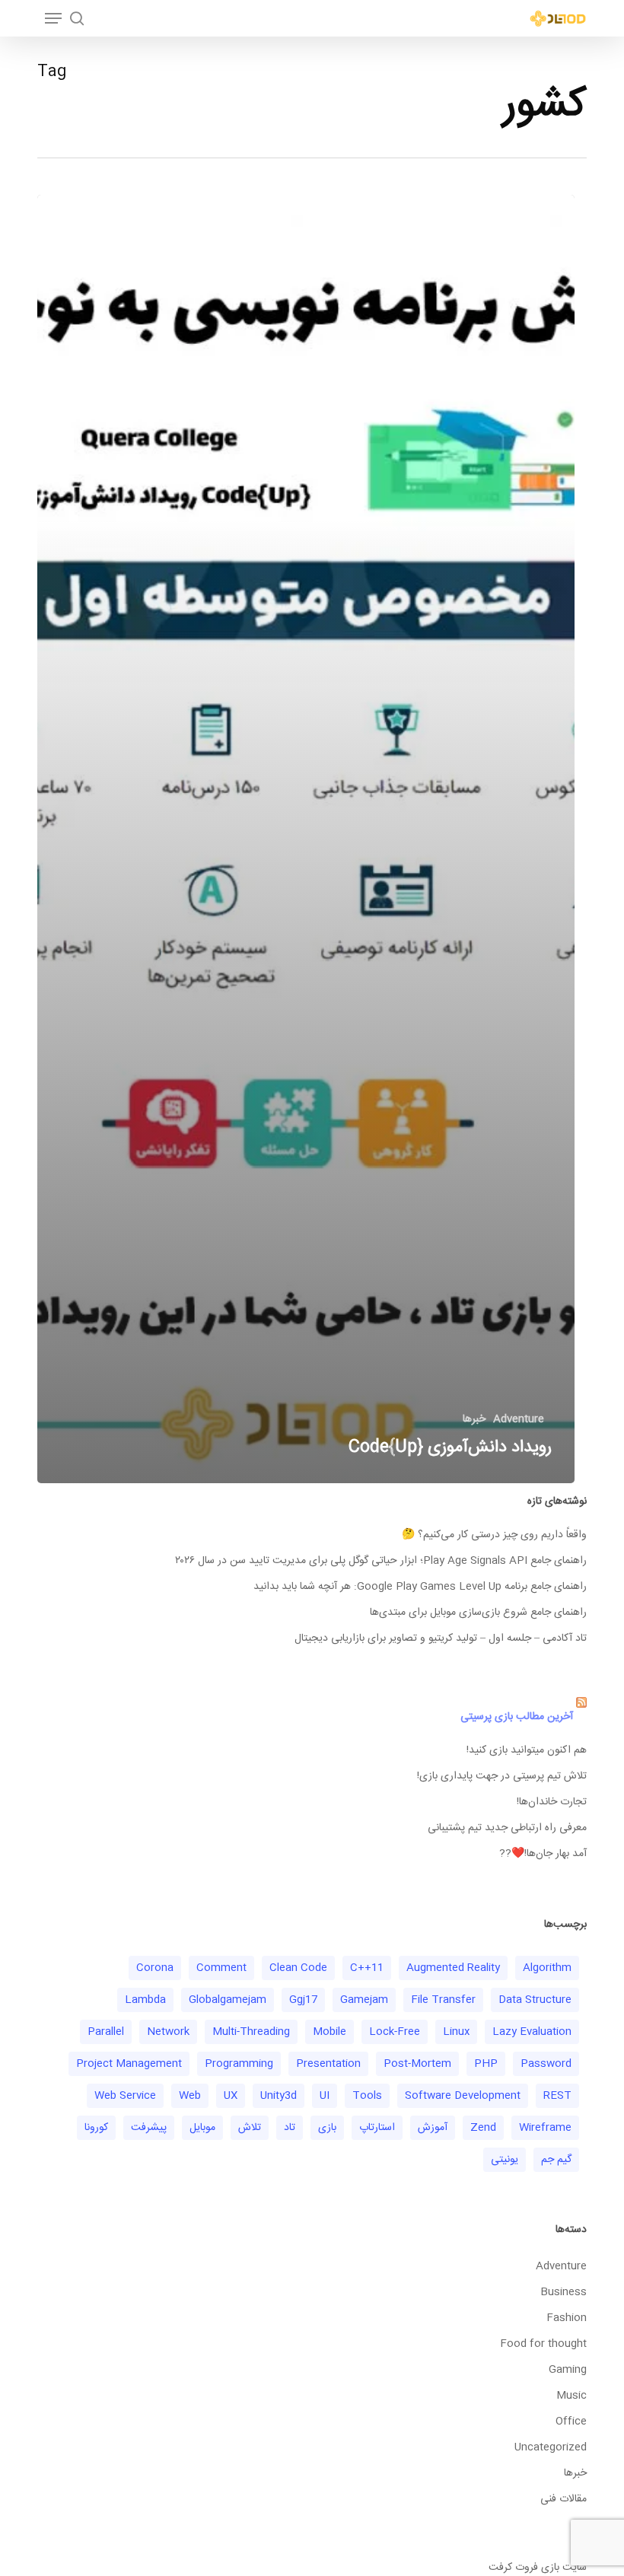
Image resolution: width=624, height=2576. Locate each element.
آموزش (433, 2128)
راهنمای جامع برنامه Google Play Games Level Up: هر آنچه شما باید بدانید (420, 1587)
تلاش (250, 2128)
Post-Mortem (417, 2064)
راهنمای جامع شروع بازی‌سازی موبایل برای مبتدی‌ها (478, 1613)
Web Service (125, 2096)
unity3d (279, 2096)
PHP (486, 2064)
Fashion (567, 2318)
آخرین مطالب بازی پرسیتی (517, 1717)
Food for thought (543, 2344)
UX (231, 2096)
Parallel (106, 2032)
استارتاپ (377, 2128)
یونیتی (505, 2160)
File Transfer (443, 2000)
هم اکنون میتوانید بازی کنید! (527, 1750)
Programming (239, 2064)
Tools (367, 2096)
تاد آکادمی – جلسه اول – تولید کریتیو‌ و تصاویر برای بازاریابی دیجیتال (441, 1638)
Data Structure (535, 2000)
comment (221, 1968)
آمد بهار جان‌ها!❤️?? (543, 1854)
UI (325, 2096)
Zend (483, 2128)
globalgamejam (228, 2000)
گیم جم (556, 2160)
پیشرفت (149, 2128)
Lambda (145, 2000)
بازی (327, 2128)
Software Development (463, 2096)
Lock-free (395, 2032)
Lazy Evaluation (532, 2032)
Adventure (519, 1420)
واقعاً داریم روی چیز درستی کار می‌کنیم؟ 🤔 (494, 1535)
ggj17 (303, 2000)
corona (155, 1968)
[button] (53, 18)
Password (546, 2064)
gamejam (364, 2000)
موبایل (202, 2128)
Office (571, 2422)
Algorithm (547, 1968)
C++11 (367, 1968)
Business (564, 2292)
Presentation (328, 2064)
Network (168, 2032)
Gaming (568, 2370)
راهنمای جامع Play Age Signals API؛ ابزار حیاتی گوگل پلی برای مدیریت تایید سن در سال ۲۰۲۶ (381, 1561)
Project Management (129, 2064)
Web (190, 2096)
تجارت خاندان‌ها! (552, 1802)
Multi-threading (251, 2032)
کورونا (96, 2128)
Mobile (330, 2032)
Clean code (298, 1968)
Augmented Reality (453, 1968)
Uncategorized (551, 2447)
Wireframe (545, 2128)
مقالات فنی (564, 2499)
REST (557, 2096)
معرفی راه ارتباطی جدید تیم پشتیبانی (507, 1828)
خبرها (474, 1420)
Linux (456, 2032)
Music (571, 2396)
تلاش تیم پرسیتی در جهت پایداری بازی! (502, 1776)
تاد (290, 2128)
